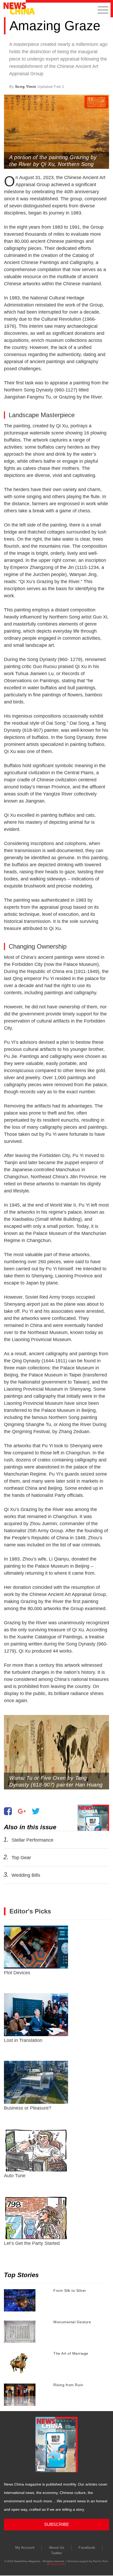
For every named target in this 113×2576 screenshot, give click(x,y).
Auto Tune (15, 2176)
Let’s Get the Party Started (32, 2243)
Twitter (56, 2553)
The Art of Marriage (71, 2353)
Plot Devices (17, 1973)
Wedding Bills (26, 1875)
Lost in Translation (23, 2040)
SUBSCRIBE (57, 2524)
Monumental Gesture (72, 2322)
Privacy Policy (57, 2564)
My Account (25, 2547)
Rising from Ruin (68, 2385)
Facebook (87, 2547)
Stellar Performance (32, 1840)
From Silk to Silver (70, 2290)
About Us (56, 2547)
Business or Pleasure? (28, 2108)
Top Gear (21, 1858)
